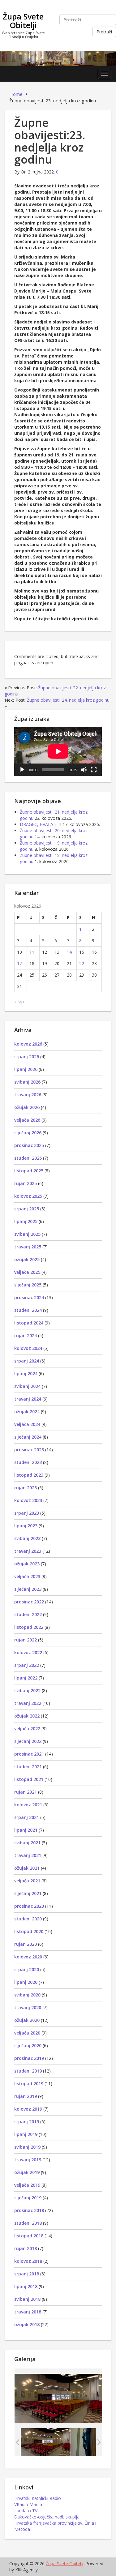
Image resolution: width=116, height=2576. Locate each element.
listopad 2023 (29, 1475)
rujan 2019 (26, 2096)
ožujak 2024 (27, 1412)
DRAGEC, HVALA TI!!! (41, 824)
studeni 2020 (28, 1919)
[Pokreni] (22, 770)
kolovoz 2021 (28, 1805)
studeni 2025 (28, 1158)
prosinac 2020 (29, 1906)
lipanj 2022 (26, 1678)
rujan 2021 (26, 1792)
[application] (58, 751)
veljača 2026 (27, 1120)
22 (82, 963)
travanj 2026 (28, 1095)
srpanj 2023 (27, 1513)
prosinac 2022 (29, 1602)
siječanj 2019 (28, 2198)
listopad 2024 (29, 1323)
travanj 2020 (28, 2007)
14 (69, 952)
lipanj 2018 (26, 2286)
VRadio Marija (28, 2504)
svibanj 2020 (27, 1995)
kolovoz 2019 (28, 2109)
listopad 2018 (29, 2236)
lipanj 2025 (26, 1221)
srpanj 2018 (27, 2274)
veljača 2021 (27, 1881)
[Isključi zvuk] (84, 770)
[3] (46, 2442)
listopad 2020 (29, 1931)
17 (19, 963)
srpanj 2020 (27, 1969)
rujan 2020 (26, 1944)
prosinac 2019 (29, 2058)
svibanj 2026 (27, 1082)
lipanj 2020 (26, 1982)
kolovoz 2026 (28, 1044)
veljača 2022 (27, 1729)
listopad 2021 (29, 1779)
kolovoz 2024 (28, 1348)
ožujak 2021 (27, 1868)
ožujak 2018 (27, 2324)
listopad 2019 (29, 2084)
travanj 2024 (28, 1399)
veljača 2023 (27, 1576)
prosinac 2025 (29, 1145)
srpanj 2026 (27, 1057)
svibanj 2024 (27, 1386)
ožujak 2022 (27, 1716)
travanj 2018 (28, 2312)
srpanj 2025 (27, 1209)
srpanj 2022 (27, 1665)
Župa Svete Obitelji (23, 21)
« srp (19, 1001)
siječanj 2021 (28, 1893)
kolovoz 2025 (28, 1196)
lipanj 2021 (26, 1830)
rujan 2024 (26, 1335)
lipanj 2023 (26, 1526)
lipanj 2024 (26, 1374)
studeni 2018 (28, 2223)
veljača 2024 (27, 1424)
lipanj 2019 (26, 2134)
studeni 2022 (28, 1614)
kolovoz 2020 (28, 1957)
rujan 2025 (26, 1183)
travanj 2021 (28, 1855)
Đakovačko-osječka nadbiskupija (47, 2517)
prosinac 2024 (29, 1297)
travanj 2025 (28, 1247)
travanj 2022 (28, 1703)
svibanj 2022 (27, 1690)
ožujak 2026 (27, 1107)
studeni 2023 (28, 1462)
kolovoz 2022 (28, 1652)
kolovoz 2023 (28, 1500)
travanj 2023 (28, 1551)
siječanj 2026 (28, 1133)
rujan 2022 (26, 1640)
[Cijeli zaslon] (94, 770)
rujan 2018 (26, 2248)
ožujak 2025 (27, 1259)
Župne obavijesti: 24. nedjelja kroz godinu (68, 700)
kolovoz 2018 (28, 2261)
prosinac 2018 (29, 2210)
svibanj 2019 (27, 2147)
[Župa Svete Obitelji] (58, 58)
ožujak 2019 (27, 2172)
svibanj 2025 (27, 1234)
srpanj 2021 (27, 1817)
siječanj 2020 (28, 2045)
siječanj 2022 (28, 1741)
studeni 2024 (28, 1310)
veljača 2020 (27, 2033)
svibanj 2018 (27, 2299)
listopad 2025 (29, 1171)
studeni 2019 (28, 2071)
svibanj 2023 (27, 1538)
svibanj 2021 (27, 1843)
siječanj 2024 (28, 1437)
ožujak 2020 (27, 2020)
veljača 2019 (27, 2185)
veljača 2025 (27, 1272)
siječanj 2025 (28, 1285)
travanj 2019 (28, 2160)
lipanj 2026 (26, 1069)
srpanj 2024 (27, 1361)
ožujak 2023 (27, 1564)
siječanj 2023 (28, 1589)
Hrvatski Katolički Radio (38, 2498)
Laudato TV (26, 2511)
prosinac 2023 (29, 1450)
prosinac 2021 (29, 1754)
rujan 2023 (26, 1488)
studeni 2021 (28, 1767)
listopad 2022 (29, 1627)
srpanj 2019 (27, 2122)
